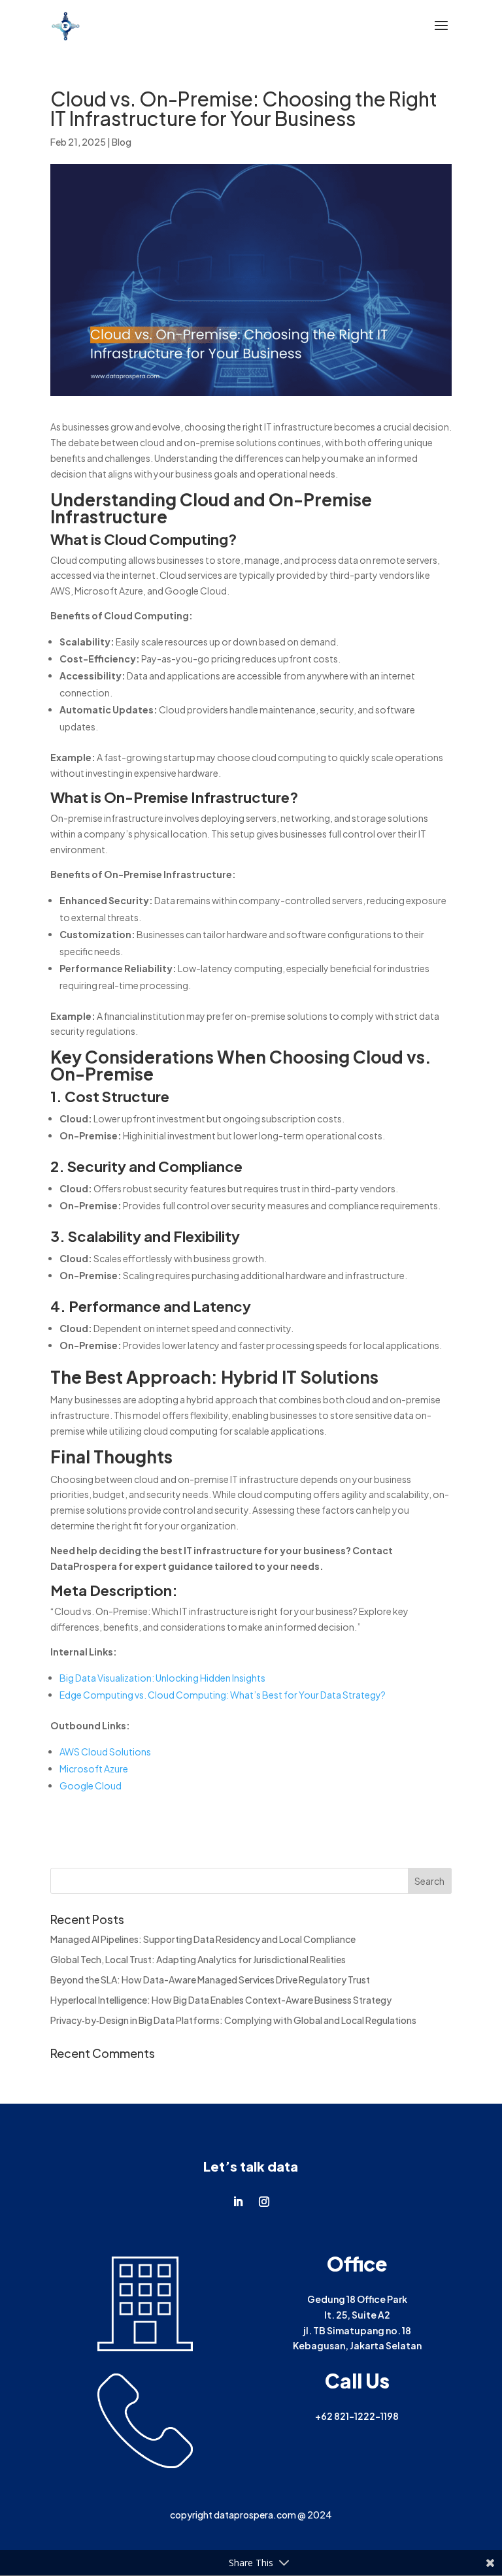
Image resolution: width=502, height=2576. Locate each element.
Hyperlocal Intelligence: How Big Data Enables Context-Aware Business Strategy (221, 2000)
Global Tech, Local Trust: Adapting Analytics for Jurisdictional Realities (198, 1959)
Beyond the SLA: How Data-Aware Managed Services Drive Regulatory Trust (210, 1980)
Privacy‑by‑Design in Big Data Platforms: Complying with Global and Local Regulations (233, 2020)
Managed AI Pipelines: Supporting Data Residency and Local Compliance (203, 1939)
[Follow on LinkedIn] (238, 2202)
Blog (122, 142)
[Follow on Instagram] (264, 2202)
